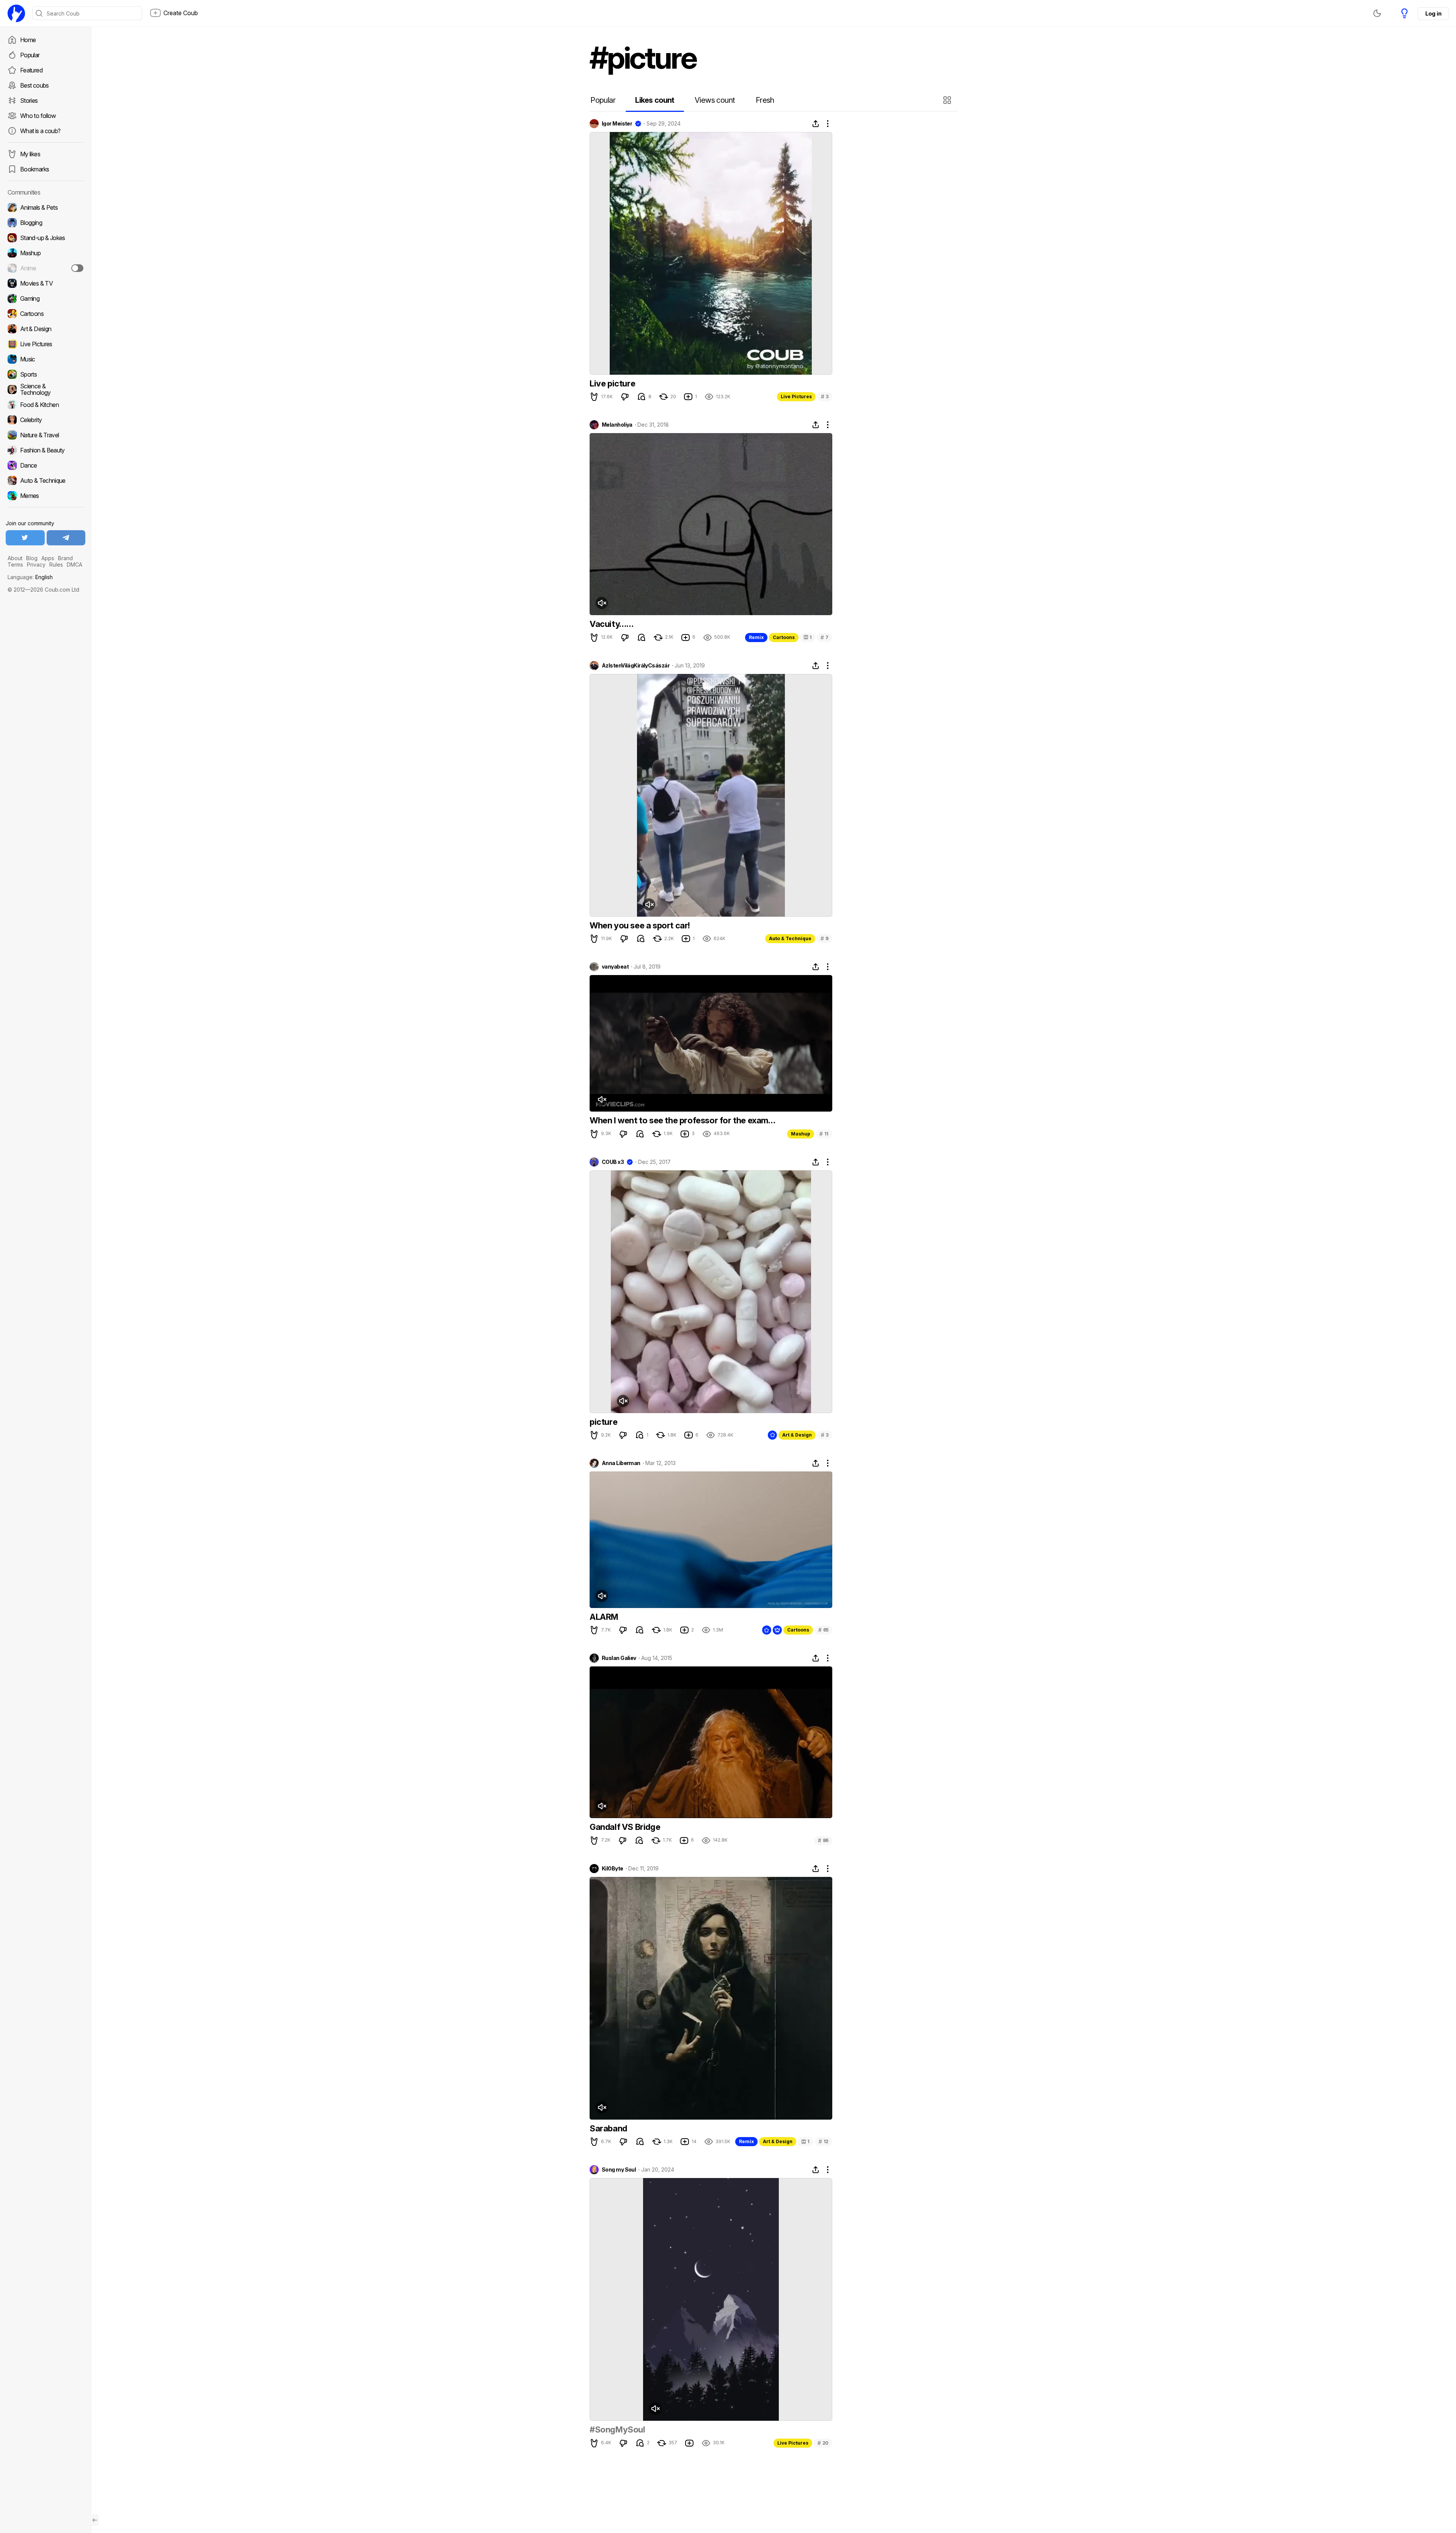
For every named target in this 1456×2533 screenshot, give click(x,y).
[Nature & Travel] (45, 435)
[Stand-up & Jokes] (45, 238)
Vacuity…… (611, 624)
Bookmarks (35, 169)
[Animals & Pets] (45, 207)
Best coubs (35, 85)
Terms (15, 565)
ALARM (604, 1617)
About (15, 558)
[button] (948, 100)
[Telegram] (66, 538)
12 (824, 2141)
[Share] (816, 124)
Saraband (608, 2128)
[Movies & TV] (45, 283)
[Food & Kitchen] (45, 405)
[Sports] (45, 374)
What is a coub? (40, 131)
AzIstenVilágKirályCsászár (636, 666)
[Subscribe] (77, 268)
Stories (29, 101)
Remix (756, 637)
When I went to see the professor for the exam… (682, 1120)
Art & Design (797, 1435)
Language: (30, 577)
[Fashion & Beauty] (45, 450)
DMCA (75, 565)
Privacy (36, 565)
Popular (30, 55)
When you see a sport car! (640, 925)
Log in (1433, 13)
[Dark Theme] (1377, 13)
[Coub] (16, 13)
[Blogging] (45, 223)
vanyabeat (615, 967)
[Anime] (45, 268)
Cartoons (784, 637)
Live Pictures (796, 397)
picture (603, 1422)
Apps (48, 558)
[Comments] (642, 397)
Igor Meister (617, 124)
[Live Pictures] (45, 344)
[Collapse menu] (95, 2520)
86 (823, 1840)
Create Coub (181, 13)
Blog (32, 558)
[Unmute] (602, 603)
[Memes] (45, 496)
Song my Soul (619, 2170)
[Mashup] (45, 253)
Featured (31, 70)
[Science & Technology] (45, 389)
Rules (56, 565)
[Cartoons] (45, 314)
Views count (715, 100)
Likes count (655, 100)
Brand (65, 558)
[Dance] (45, 465)
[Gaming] (45, 298)
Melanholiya (617, 425)
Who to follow (38, 116)
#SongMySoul (617, 2429)
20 (823, 2443)
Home (28, 40)
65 (823, 1630)
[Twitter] (25, 538)
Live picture (612, 383)
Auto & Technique (790, 938)
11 (824, 1134)
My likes (30, 154)
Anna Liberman (621, 1463)
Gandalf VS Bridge (625, 1827)
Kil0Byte (613, 1869)
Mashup (801, 1134)
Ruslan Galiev (619, 1658)
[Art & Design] (45, 329)
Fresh (765, 100)
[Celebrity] (45, 420)
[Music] (45, 359)
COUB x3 (613, 1162)
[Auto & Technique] (45, 481)
